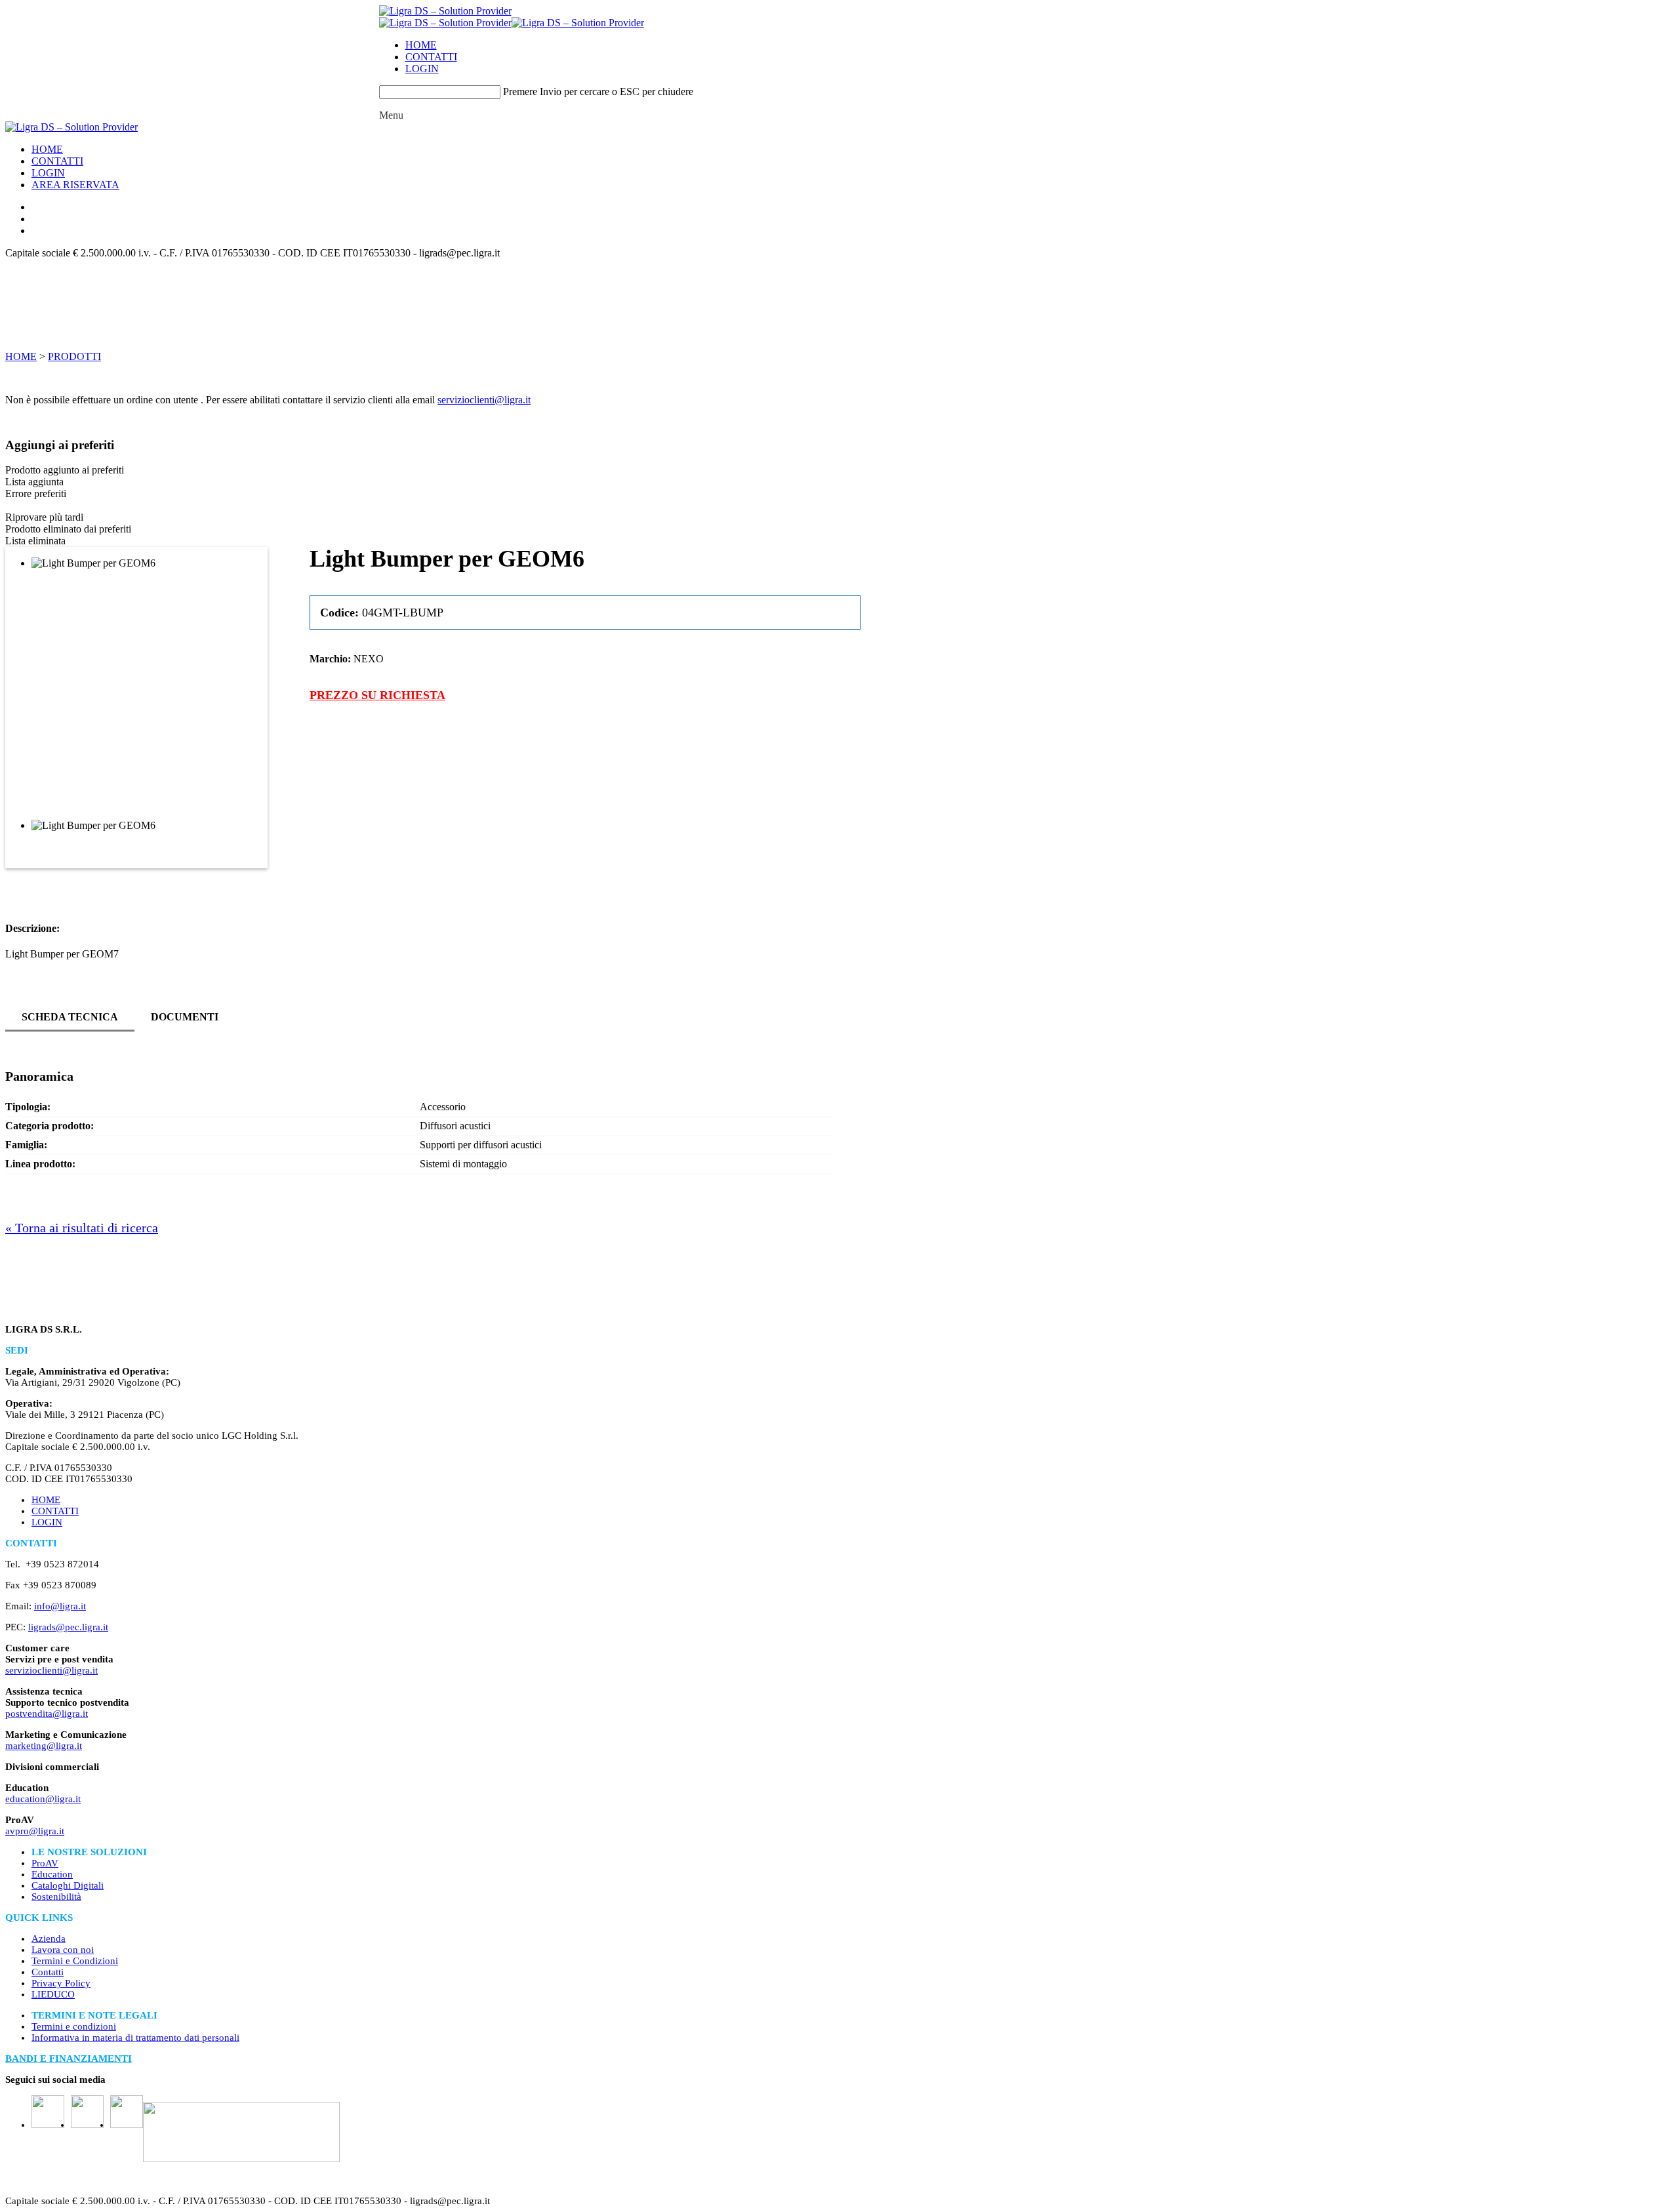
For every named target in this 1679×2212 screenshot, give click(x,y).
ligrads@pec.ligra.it (68, 1627)
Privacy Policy (61, 1983)
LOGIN (422, 69)
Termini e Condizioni (75, 1961)
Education (52, 1874)
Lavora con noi (63, 1950)
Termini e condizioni (74, 2026)
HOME (421, 45)
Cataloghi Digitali (68, 1885)
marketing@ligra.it (44, 1746)
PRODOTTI (74, 356)
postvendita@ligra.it (47, 1714)
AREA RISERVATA (75, 185)
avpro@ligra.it (35, 1831)
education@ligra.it (43, 1799)
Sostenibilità (56, 1897)
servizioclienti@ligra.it (484, 400)
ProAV (45, 1863)
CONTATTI (431, 57)
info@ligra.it (60, 1606)
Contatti (48, 1972)
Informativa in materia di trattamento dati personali (135, 2038)
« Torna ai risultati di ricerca (82, 1228)
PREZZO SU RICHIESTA (377, 695)
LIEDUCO (53, 1994)
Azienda (49, 1939)
